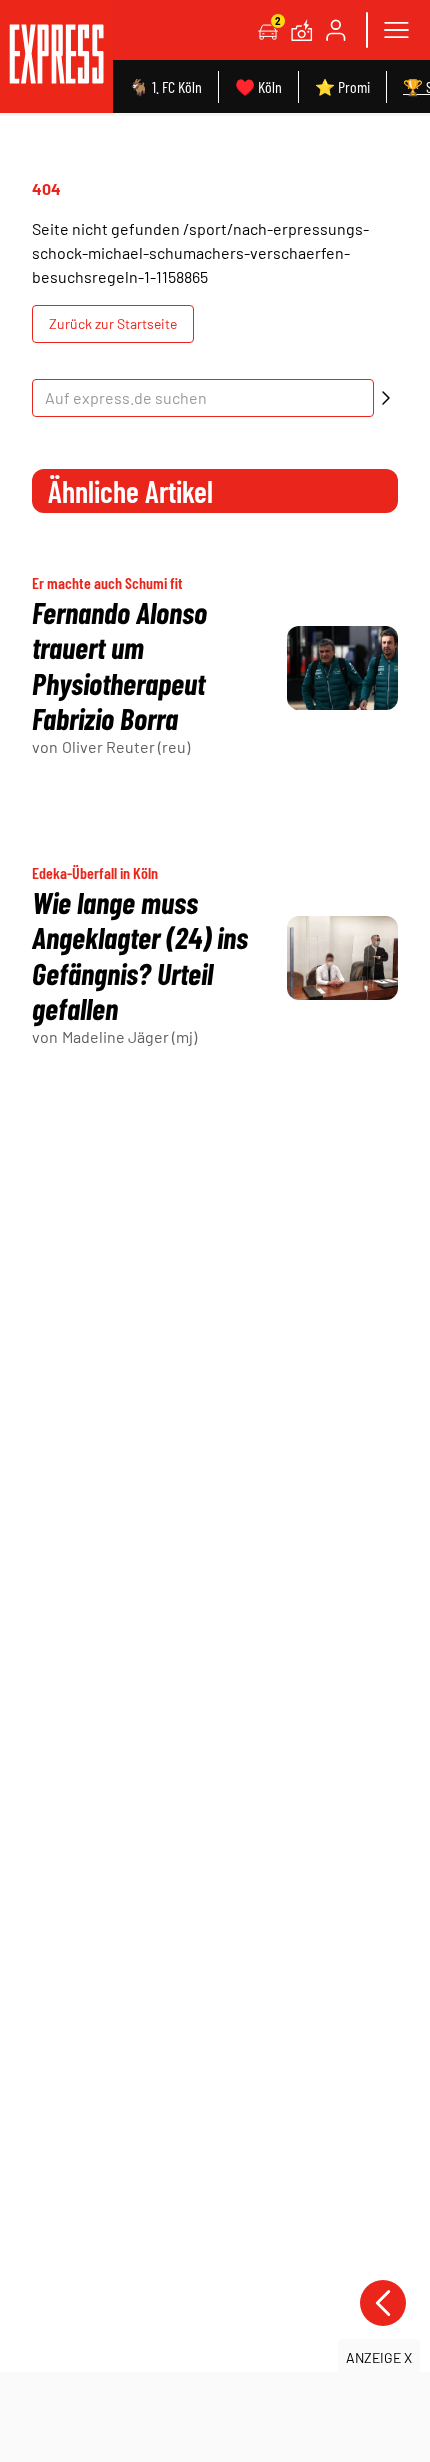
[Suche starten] (386, 398)
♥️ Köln (258, 86)
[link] (56, 56)
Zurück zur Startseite (113, 323)
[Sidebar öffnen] (396, 30)
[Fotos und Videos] (302, 30)
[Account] (336, 30)
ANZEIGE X (379, 2357)
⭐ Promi (342, 86)
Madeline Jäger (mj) (129, 1036)
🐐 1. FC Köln (165, 86)
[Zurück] (383, 2303)
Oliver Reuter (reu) (126, 746)
